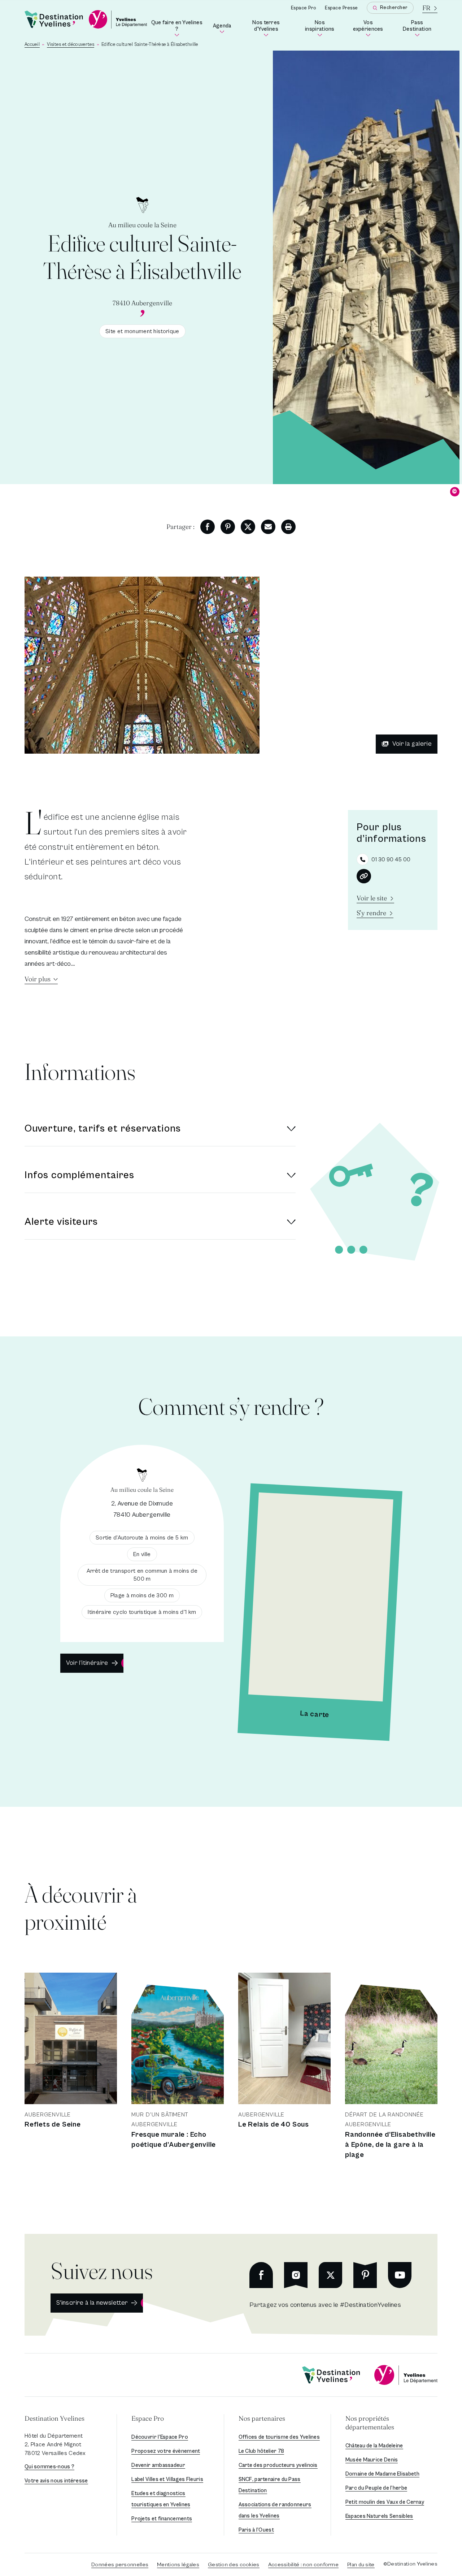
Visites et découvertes (71, 45)
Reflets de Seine (53, 2125)
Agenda (223, 28)
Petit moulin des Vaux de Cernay (385, 2502)
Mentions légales (178, 2565)
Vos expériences (371, 27)
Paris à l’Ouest (256, 2530)
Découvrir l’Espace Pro (160, 2437)
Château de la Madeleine (374, 2446)
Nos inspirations (322, 27)
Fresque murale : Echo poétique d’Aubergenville (174, 2140)
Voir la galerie (412, 744)
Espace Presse (341, 8)
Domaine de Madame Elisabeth (382, 2474)
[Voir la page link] (364, 876)
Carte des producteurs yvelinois (278, 2465)
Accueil (32, 45)
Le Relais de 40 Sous (274, 2125)
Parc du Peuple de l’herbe (376, 2488)
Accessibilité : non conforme (303, 2565)
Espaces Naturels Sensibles (379, 2516)
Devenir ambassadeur (158, 2465)
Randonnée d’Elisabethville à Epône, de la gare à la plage (390, 2145)
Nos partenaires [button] (262, 2418)
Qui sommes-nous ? (49, 2467)
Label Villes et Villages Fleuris (167, 2479)
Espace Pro (304, 8)
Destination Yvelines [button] (55, 2418)
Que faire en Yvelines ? (177, 27)
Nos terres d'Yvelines (272, 27)
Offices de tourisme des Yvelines (279, 2437)
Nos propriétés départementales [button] (370, 2423)
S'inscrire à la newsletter (92, 2303)
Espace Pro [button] (148, 2418)
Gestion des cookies (234, 2565)
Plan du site (361, 2565)
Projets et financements (162, 2519)
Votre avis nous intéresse (56, 2481)
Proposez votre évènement (166, 2451)
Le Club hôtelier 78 (261, 2451)
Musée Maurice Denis (372, 2460)
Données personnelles (120, 2565)
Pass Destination (420, 27)
